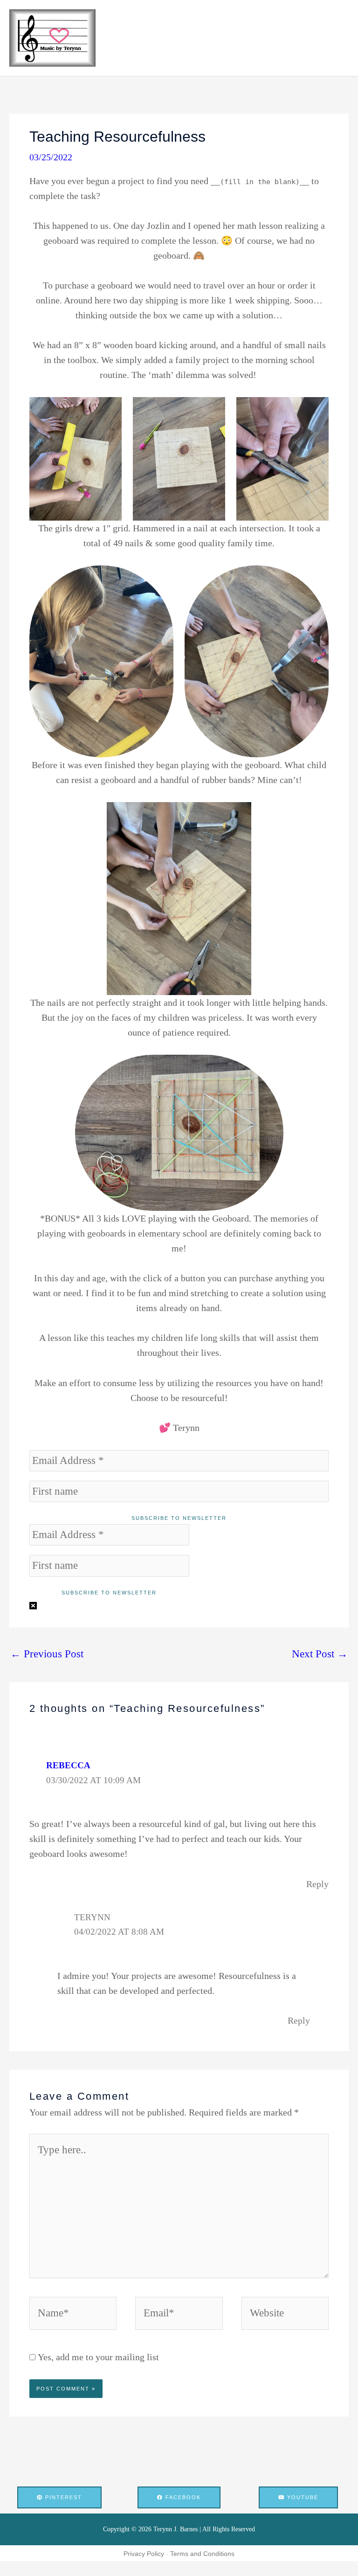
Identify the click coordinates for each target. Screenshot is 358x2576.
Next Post (320, 1654)
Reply (317, 1884)
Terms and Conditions (202, 2554)
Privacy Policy (144, 2554)
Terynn (92, 1917)
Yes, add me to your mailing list (97, 2357)
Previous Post (47, 1654)
